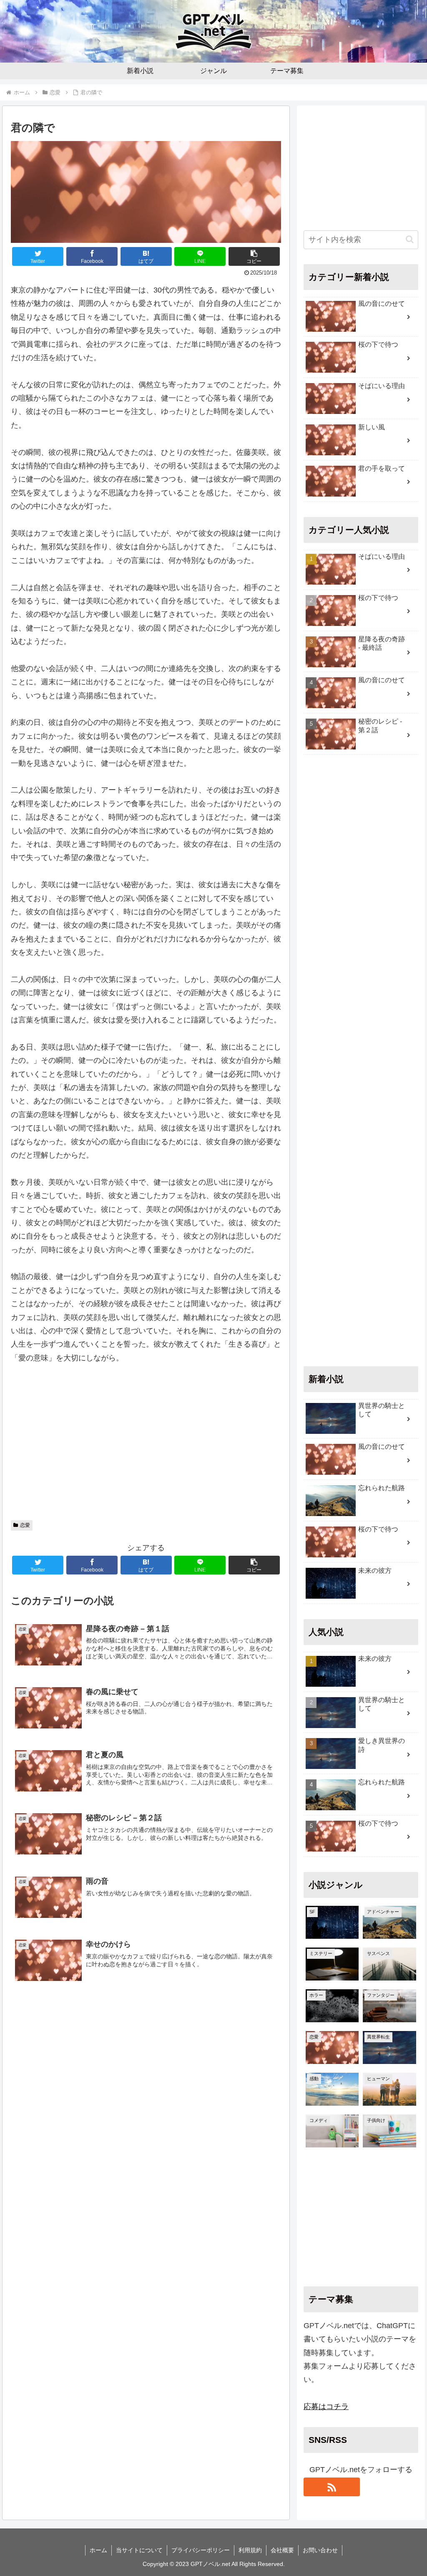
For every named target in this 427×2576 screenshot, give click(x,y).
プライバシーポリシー (201, 2550)
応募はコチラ (326, 2407)
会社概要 (282, 2550)
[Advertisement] (146, 1446)
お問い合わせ (320, 2550)
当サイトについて (139, 2550)
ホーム (98, 2550)
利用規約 (250, 2550)
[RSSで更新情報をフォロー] (332, 2487)
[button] (254, 256)
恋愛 (25, 1525)
